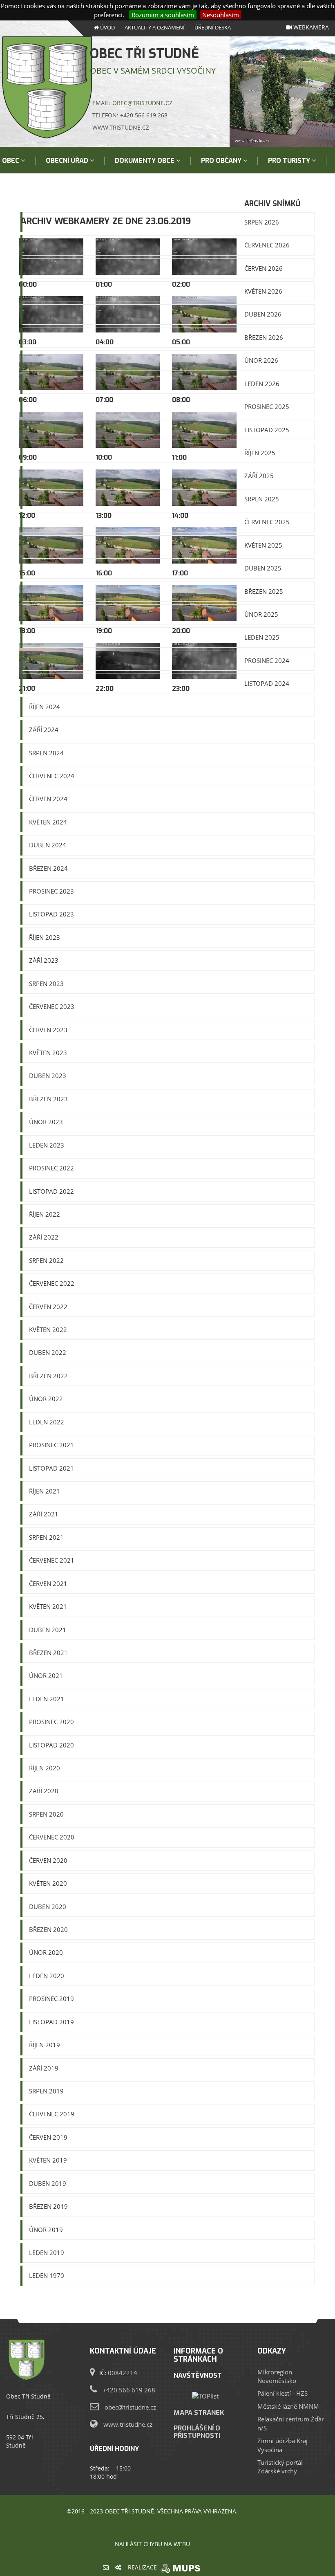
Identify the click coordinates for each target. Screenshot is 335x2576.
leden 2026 (262, 384)
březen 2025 (264, 591)
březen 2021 (48, 1653)
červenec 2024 (52, 776)
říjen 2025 (260, 453)
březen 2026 (264, 337)
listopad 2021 (51, 1468)
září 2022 (44, 1237)
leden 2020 (47, 1976)
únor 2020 (46, 1952)
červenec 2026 (267, 245)
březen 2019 (48, 2206)
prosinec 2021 (51, 1445)
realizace (143, 2567)
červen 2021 (48, 1583)
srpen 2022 (46, 1260)
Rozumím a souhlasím (163, 15)
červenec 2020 (52, 1837)
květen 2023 (48, 1053)
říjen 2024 (45, 707)
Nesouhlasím (221, 15)
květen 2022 (48, 1330)
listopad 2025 (267, 430)
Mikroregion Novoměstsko (277, 2376)
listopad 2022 (51, 1191)
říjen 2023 (45, 937)
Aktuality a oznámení (155, 27)
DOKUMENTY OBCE (145, 161)
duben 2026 (263, 314)
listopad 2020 (51, 1745)
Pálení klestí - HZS (283, 2393)
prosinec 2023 (51, 891)
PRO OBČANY (222, 161)
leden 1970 (47, 2275)
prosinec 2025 (267, 407)
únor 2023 (46, 1122)
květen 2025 (263, 545)
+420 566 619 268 (129, 2390)
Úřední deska (213, 27)
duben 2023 (48, 1076)
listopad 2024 (267, 683)
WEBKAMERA (310, 27)
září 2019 (44, 2068)
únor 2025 (261, 614)
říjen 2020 (45, 1768)
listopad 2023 (51, 914)
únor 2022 (46, 1399)
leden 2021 (47, 1699)
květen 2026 (263, 291)
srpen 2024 (46, 753)
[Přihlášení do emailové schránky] (106, 2567)
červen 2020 (48, 1860)
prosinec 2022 (51, 1168)
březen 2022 (48, 1376)
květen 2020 (48, 1883)
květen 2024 (48, 822)
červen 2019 (48, 2137)
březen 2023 (48, 1099)
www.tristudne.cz (128, 2424)
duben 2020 (48, 1907)
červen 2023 (48, 1030)
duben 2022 (48, 1352)
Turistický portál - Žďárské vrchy (282, 2467)
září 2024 (44, 730)
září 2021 (44, 1514)
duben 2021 (48, 1630)
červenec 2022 (52, 1283)
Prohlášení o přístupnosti (197, 2432)
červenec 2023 (52, 1006)
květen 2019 (48, 2160)
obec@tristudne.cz (142, 103)
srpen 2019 (46, 2091)
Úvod (107, 27)
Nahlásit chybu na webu (152, 2544)
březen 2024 (48, 868)
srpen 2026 (262, 222)
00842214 (123, 2373)
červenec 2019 (52, 2114)
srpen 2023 (46, 984)
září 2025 (259, 476)
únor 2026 (261, 360)
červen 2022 (48, 1307)
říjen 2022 (45, 1214)
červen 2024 (48, 799)
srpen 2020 (46, 1814)
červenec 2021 (52, 1560)
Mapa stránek (199, 2412)
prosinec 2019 (51, 1999)
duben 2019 (48, 2183)
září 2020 (44, 1791)
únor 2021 (46, 1675)
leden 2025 (262, 637)
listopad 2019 (51, 2022)
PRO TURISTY (290, 161)
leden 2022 (47, 1422)
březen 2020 (48, 1929)
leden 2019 (47, 2253)
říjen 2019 (45, 2045)
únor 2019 (46, 2230)
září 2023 (44, 960)
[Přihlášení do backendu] (118, 2567)
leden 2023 (47, 1145)
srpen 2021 (46, 1537)
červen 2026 (264, 268)
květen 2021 (48, 1606)
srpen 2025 (262, 499)
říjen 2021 (45, 1491)
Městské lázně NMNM (288, 2406)
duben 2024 (48, 845)
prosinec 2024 (267, 660)
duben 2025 (263, 568)
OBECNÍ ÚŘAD (68, 161)
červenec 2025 (267, 522)
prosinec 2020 (51, 1722)
